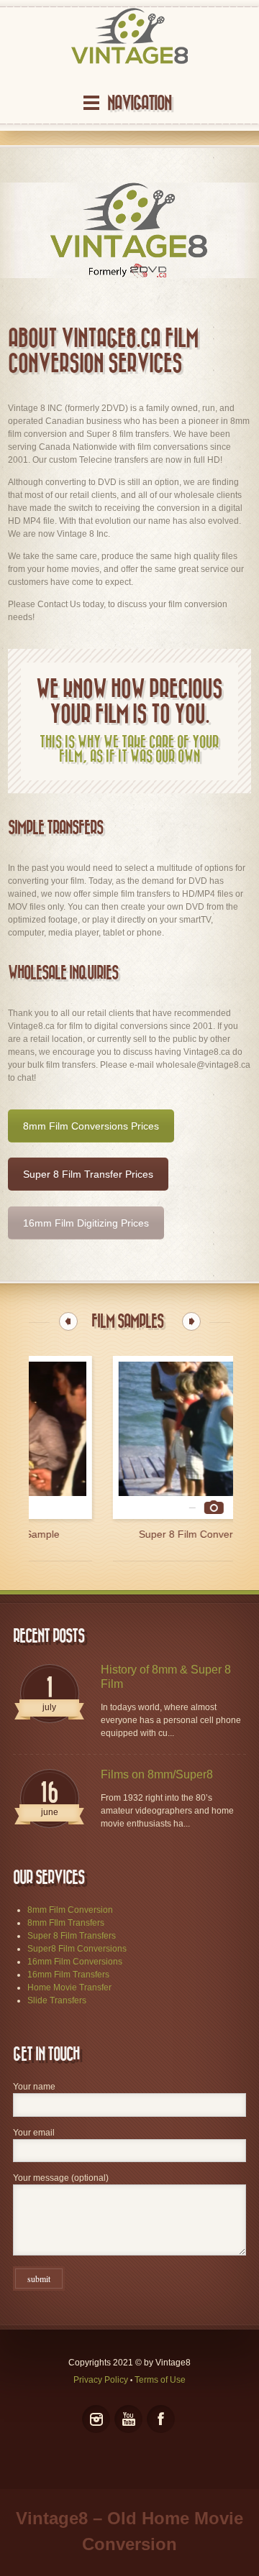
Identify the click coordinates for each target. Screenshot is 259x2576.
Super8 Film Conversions (77, 1949)
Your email (34, 2133)
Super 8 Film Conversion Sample (130, 1534)
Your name (34, 2087)
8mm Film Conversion (70, 1910)
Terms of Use (160, 2380)
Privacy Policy (101, 2380)
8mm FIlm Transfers (66, 1923)
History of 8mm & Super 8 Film (166, 1677)
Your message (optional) (61, 2178)
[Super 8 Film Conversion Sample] (130, 1437)
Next (191, 1321)
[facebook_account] (161, 2419)
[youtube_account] (128, 2419)
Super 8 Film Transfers (72, 1936)
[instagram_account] (96, 2419)
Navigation (139, 103)
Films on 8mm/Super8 (157, 1774)
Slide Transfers (57, 2000)
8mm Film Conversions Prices (91, 1126)
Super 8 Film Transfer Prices (88, 1174)
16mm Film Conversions (75, 1962)
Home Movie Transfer (69, 1988)
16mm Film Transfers (68, 1975)
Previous (68, 1321)
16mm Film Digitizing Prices (86, 1223)
